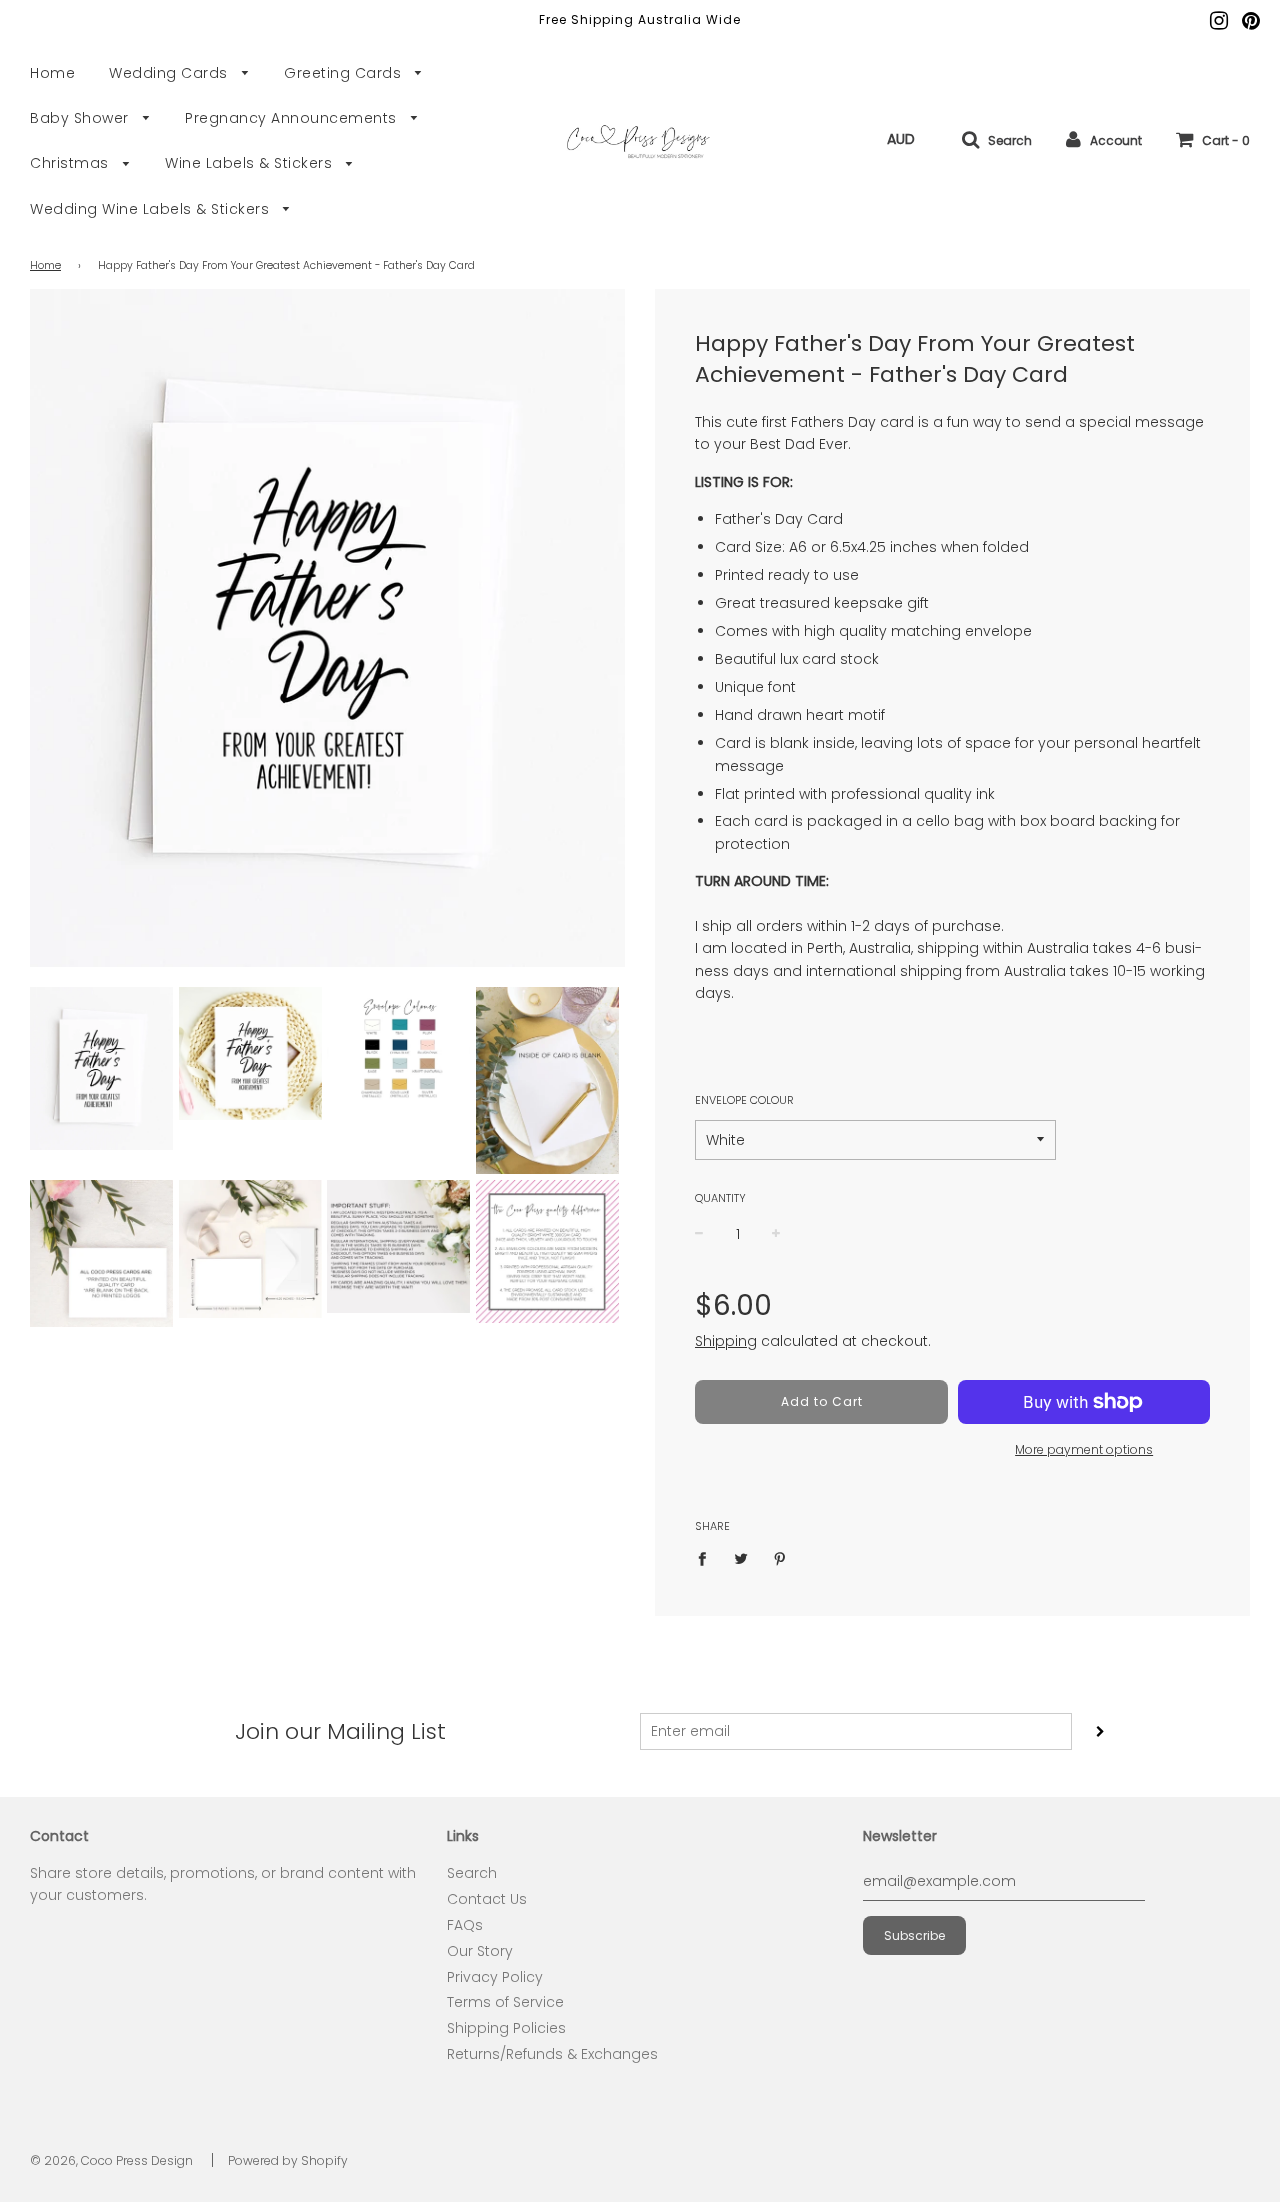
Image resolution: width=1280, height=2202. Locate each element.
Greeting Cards (345, 73)
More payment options (1084, 1449)
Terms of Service (505, 2002)
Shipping (726, 1341)
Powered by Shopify (288, 2160)
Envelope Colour (744, 1100)
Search (472, 1873)
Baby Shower (81, 118)
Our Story (480, 1951)
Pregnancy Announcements (293, 118)
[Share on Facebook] (707, 1558)
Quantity (720, 1198)
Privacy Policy (495, 1977)
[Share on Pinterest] (780, 1558)
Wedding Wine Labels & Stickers (152, 209)
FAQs (465, 1925)
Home (52, 73)
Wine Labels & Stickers (251, 163)
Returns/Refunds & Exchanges (552, 2054)
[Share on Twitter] (741, 1558)
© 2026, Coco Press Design (111, 2160)
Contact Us (487, 1899)
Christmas (71, 163)
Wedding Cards (170, 73)
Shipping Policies (506, 2028)
